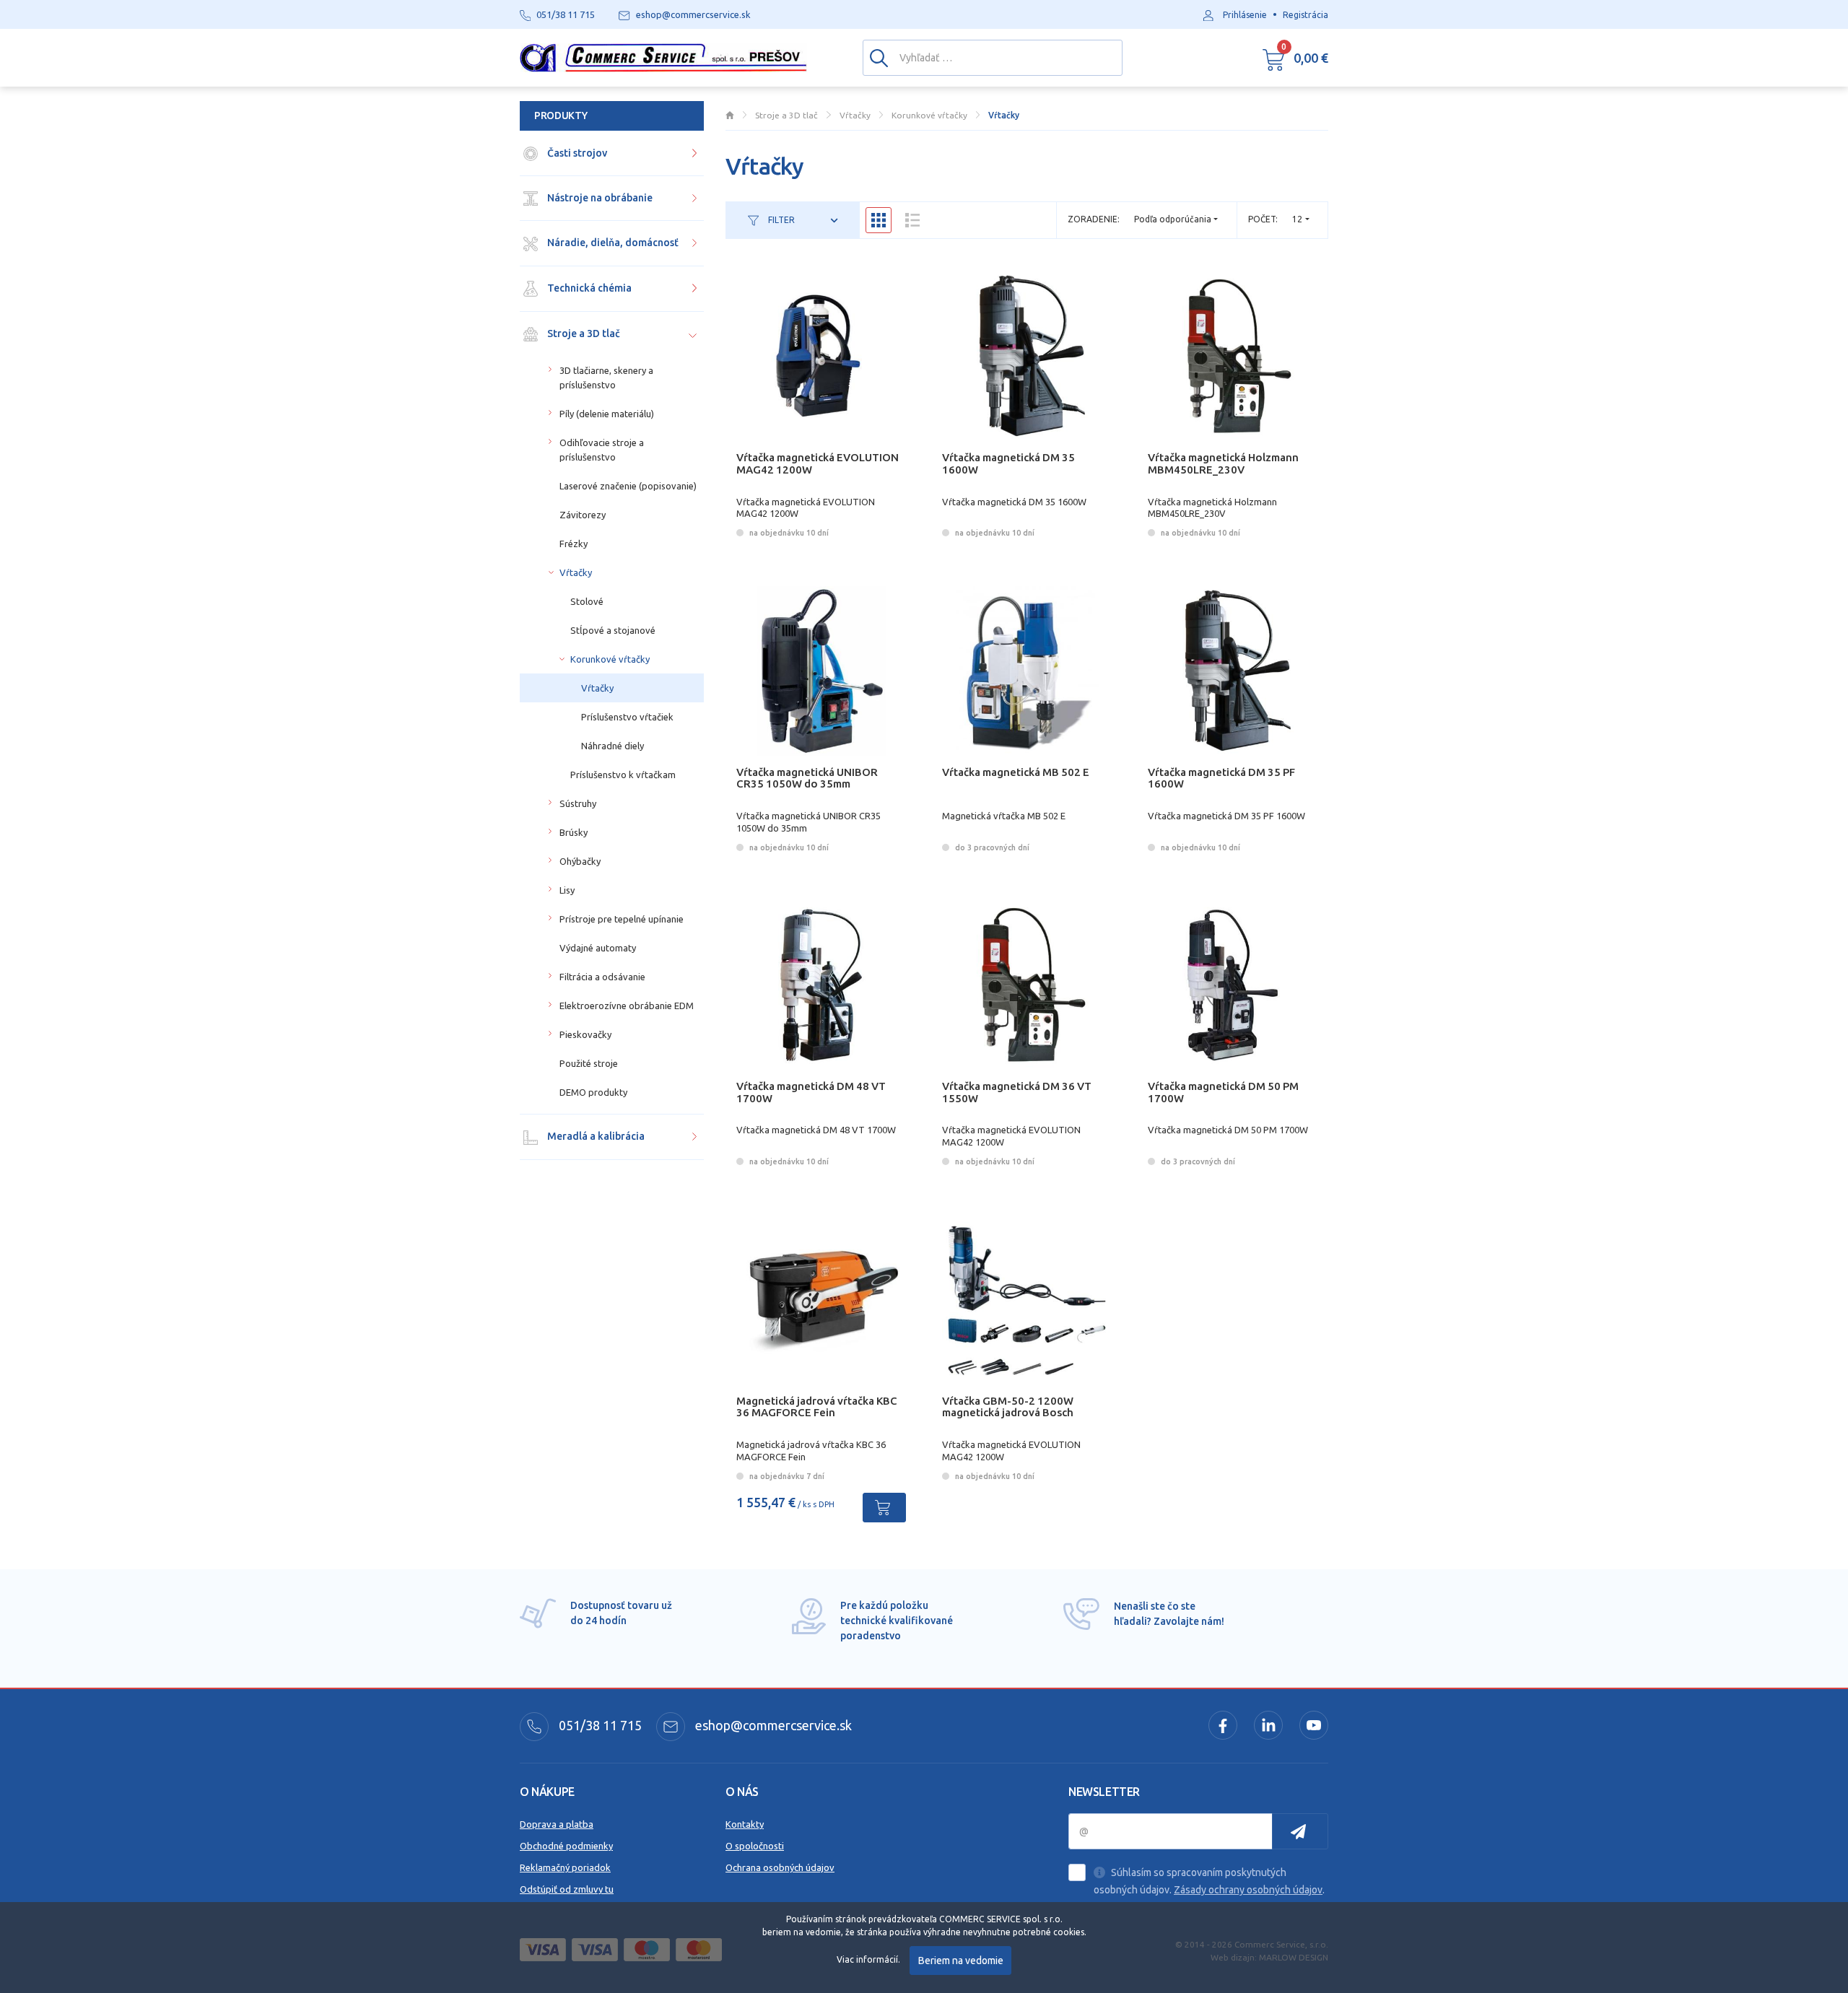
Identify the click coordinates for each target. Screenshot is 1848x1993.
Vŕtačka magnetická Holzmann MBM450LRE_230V (1223, 463)
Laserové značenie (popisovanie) (628, 486)
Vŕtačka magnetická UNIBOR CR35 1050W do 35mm (807, 778)
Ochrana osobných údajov (780, 1867)
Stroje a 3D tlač (583, 333)
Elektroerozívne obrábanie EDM (627, 1006)
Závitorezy (583, 515)
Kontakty (745, 1824)
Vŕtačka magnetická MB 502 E (1016, 772)
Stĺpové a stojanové (613, 630)
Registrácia (1306, 15)
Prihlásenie (1245, 15)
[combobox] (1301, 219)
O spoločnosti (755, 1846)
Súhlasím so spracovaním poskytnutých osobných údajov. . (1209, 1881)
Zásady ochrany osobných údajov (1248, 1890)
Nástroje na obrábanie (599, 198)
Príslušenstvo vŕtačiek (627, 717)
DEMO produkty (593, 1092)
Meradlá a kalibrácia (595, 1136)
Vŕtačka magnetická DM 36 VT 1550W (1017, 1092)
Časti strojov (576, 153)
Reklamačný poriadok (565, 1867)
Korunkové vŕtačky (610, 659)
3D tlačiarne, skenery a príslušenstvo (606, 378)
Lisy (567, 890)
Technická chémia (588, 288)
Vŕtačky (576, 572)
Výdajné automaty (598, 948)
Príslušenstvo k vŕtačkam (623, 775)
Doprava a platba (557, 1824)
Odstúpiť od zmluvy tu (567, 1889)
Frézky (574, 544)
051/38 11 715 (599, 1725)
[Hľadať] (879, 57)
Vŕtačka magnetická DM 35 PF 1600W (1221, 778)
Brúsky (574, 832)
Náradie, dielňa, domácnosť (612, 243)
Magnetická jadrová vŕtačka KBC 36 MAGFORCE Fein (817, 1407)
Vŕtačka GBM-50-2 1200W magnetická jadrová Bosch (1008, 1407)
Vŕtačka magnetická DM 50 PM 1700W (1223, 1092)
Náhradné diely (613, 746)
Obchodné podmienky (566, 1846)
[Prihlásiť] (1300, 1831)
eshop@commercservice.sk (772, 1725)
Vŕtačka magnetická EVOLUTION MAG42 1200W (818, 463)
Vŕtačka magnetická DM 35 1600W (1008, 463)
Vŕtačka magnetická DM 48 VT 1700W (811, 1092)
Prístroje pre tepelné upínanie (622, 919)
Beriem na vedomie (961, 1961)
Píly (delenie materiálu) (607, 414)
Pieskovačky (585, 1034)
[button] (1295, 58)
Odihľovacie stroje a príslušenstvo (602, 450)
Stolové (587, 601)
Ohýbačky (580, 861)
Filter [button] (780, 220)
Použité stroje (589, 1063)
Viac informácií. (868, 1959)
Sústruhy (578, 803)
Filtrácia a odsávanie (602, 977)
